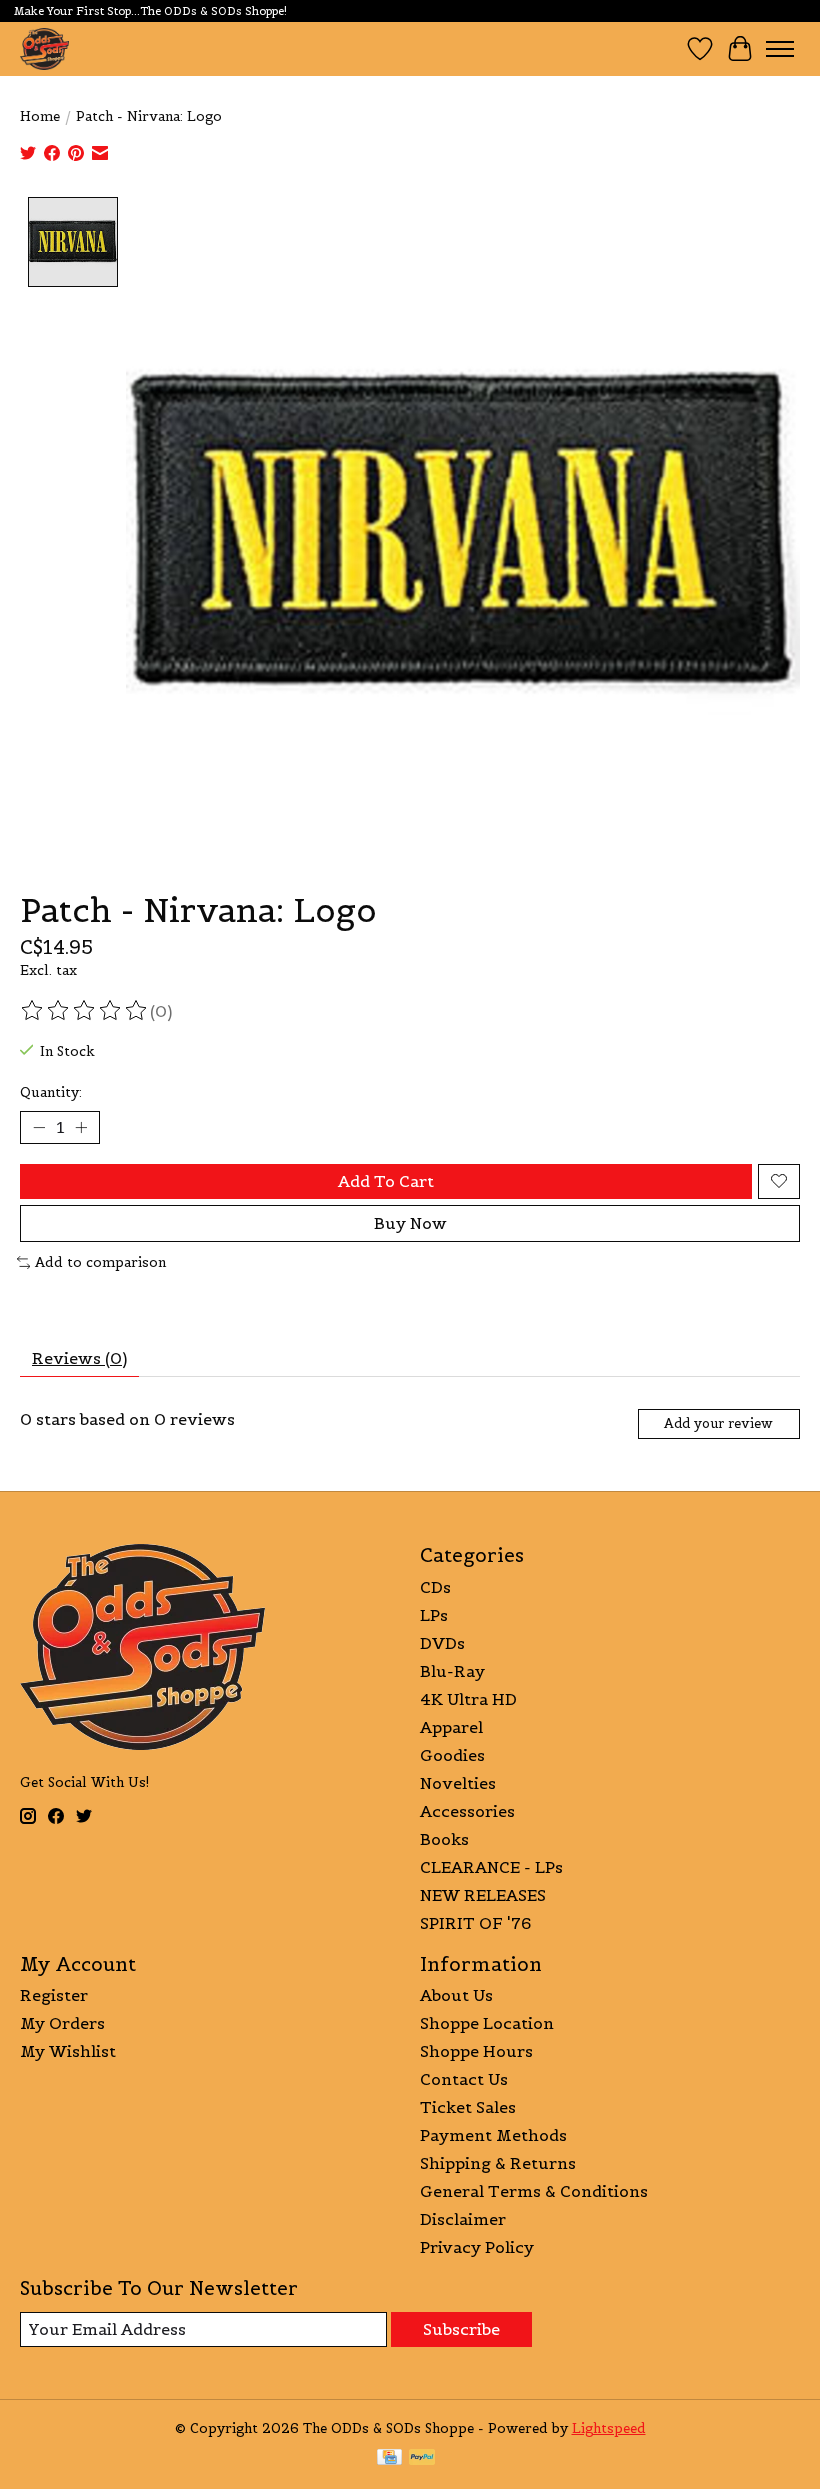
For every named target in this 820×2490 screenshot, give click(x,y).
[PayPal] (422, 2459)
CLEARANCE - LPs (491, 1867)
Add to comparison (100, 1262)
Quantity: (51, 1092)
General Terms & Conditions (534, 2191)
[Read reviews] (85, 1011)
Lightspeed (609, 2428)
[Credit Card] (389, 2459)
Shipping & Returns (498, 2163)
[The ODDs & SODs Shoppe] (44, 48)
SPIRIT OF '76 (475, 1923)
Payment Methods (493, 2135)
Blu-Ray (452, 1671)
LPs (434, 1615)
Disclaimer (463, 2219)
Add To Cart (386, 1181)
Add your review (718, 1423)
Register (54, 1995)
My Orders (62, 2023)
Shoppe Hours (476, 2051)
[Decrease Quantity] (39, 1127)
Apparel (451, 1727)
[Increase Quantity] (81, 1127)
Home (40, 116)
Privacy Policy (477, 2247)
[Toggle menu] (780, 49)
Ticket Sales (468, 2107)
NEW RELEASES (483, 1895)
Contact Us (464, 2079)
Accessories (467, 1811)
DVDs (442, 1643)
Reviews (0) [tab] (79, 1358)
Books (444, 1839)
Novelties (458, 1783)
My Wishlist (68, 2051)
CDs (435, 1587)
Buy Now (410, 1223)
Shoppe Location (487, 2023)
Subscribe (461, 2329)
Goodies (452, 1755)
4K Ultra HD (468, 1699)
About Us (456, 1995)
